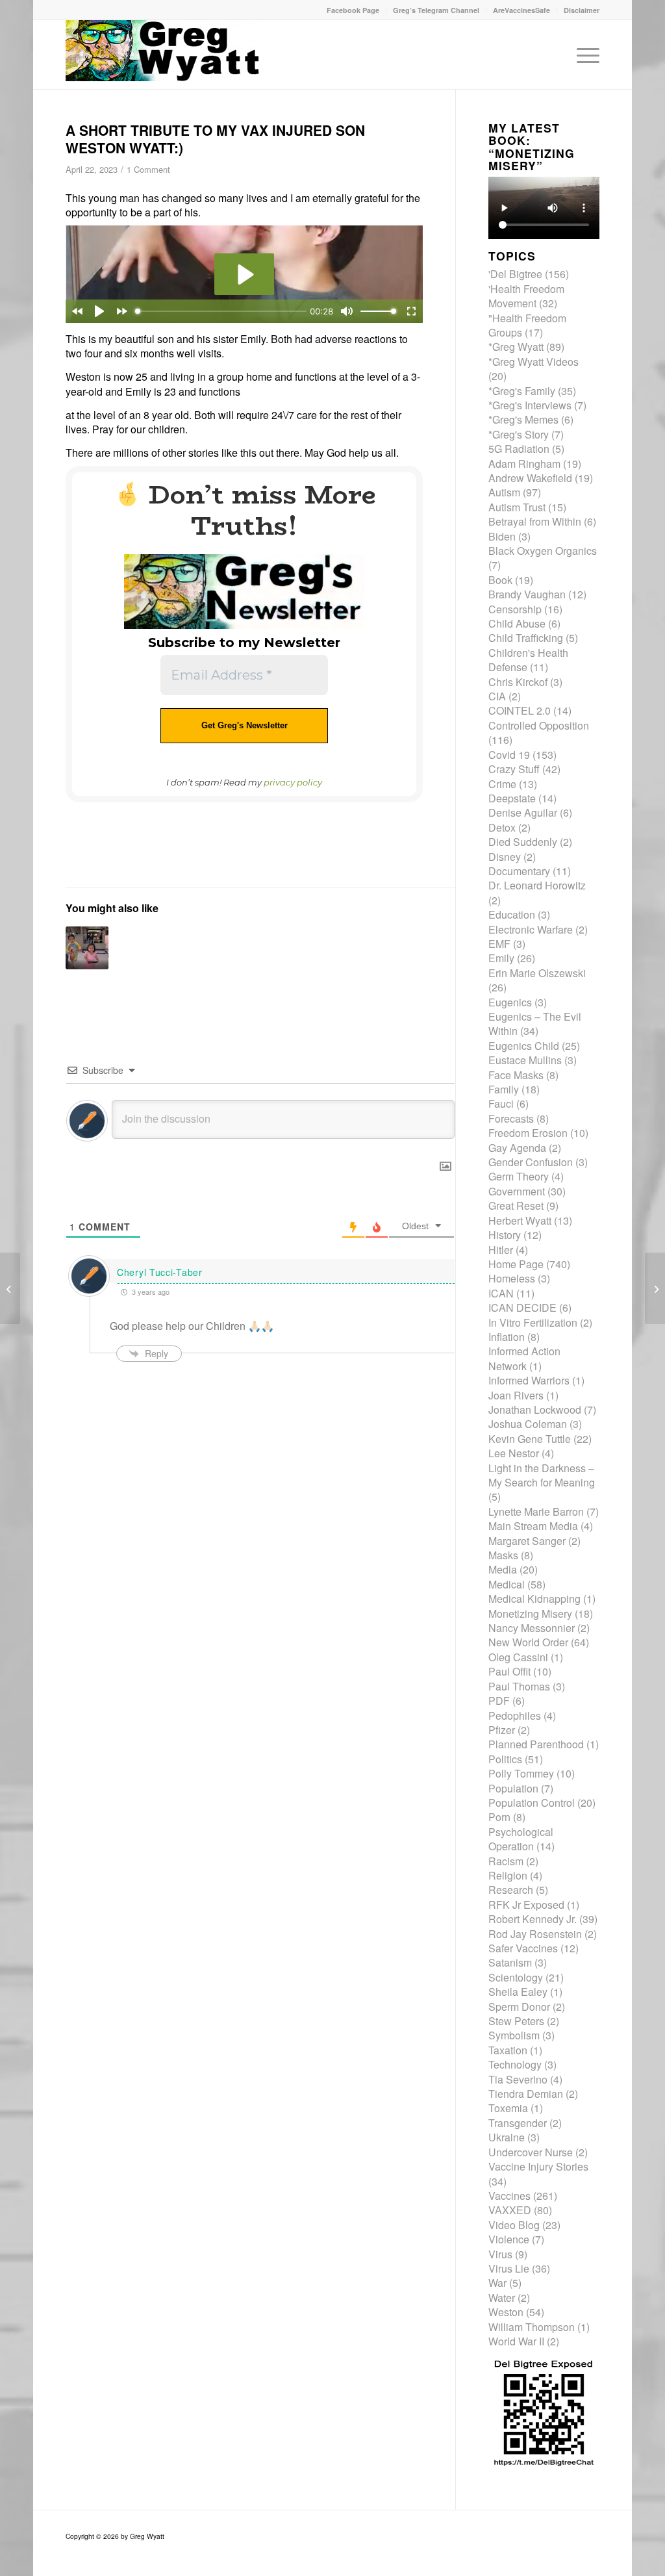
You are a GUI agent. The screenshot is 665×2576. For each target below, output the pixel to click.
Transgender (518, 2123)
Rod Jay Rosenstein (535, 1934)
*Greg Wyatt (516, 347)
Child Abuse (517, 623)
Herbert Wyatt (520, 1220)
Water (502, 2298)
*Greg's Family (522, 391)
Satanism (510, 1962)
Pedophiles (515, 1715)
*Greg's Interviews (530, 405)
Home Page (516, 1264)
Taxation (508, 2050)
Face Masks (516, 1075)
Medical (507, 1584)
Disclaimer (582, 10)
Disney (505, 857)
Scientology (516, 1977)
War (497, 2283)
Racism (506, 1861)
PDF (499, 1701)
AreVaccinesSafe (521, 10)
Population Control (532, 1803)
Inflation (507, 1337)
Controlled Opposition (539, 725)
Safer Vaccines (523, 1948)
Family (504, 1089)
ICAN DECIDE (522, 1307)
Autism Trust (517, 507)
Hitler (501, 1250)
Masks (503, 1555)
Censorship (515, 609)
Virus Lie (509, 2268)
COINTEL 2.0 (520, 710)
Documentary (519, 871)
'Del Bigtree (515, 274)
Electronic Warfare (531, 929)
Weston (506, 2312)
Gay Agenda (517, 1148)
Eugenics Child (524, 1046)
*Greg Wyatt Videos (533, 362)
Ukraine (507, 2137)
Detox (502, 827)
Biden (502, 536)
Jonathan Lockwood (535, 1409)
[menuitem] (353, 10)
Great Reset (516, 1205)
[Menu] (584, 55)
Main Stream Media (533, 1526)
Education (512, 914)
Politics (505, 1759)
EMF (499, 944)
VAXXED (510, 2210)
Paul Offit (509, 1671)
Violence (509, 2239)
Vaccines (509, 2196)
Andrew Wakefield (530, 478)
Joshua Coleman (528, 1424)
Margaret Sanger (527, 1541)
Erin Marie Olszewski (537, 973)
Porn (499, 1817)
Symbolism (514, 2035)
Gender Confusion (531, 1162)
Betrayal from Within (535, 521)
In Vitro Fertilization (533, 1322)
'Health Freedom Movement (526, 296)
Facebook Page (353, 10)
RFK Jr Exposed (526, 1905)
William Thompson (532, 2327)
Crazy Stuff (514, 769)
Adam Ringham (524, 464)
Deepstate (512, 798)
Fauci (501, 1103)
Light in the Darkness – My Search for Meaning (542, 1475)
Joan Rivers (516, 1395)
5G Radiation (519, 449)
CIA (497, 696)
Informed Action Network (524, 1358)
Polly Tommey (521, 1773)
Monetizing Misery (530, 1613)
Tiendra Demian (526, 2094)
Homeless (512, 1278)
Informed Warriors (529, 1380)
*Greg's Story (519, 434)
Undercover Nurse (531, 2152)
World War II (516, 2341)
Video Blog (514, 2225)
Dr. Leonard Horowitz (537, 885)
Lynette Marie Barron (536, 1511)
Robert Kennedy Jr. (533, 1919)
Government (517, 1191)
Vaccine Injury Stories (538, 2166)
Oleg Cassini (518, 1657)
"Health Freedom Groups (527, 325)
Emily (501, 958)
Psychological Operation (521, 1839)
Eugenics (510, 1002)
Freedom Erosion (528, 1133)
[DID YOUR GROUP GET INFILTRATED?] (10, 1288)
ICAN (501, 1293)
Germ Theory (519, 1176)
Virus (500, 2254)
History (505, 1235)
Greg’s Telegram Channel (436, 10)
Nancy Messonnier (532, 1628)
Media (503, 1569)
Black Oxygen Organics (543, 551)
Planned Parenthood (536, 1744)
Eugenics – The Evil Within (535, 1024)
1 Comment (148, 169)
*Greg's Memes (523, 419)
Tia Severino (518, 2079)
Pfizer (502, 1730)
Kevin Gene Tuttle (530, 1439)
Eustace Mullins (525, 1060)
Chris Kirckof (518, 682)
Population (513, 1788)
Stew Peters (516, 2021)
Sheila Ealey (518, 1992)
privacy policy (293, 782)
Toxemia (508, 2108)
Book (500, 580)
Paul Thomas (519, 1686)
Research (511, 1890)
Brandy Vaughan (527, 594)
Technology (515, 2064)
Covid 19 (509, 755)
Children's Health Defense (528, 660)
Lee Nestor (514, 1453)
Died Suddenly (523, 842)
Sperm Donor (519, 2007)
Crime (502, 784)
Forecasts (511, 1118)
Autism (504, 492)
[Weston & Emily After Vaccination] (87, 948)
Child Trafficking (526, 638)
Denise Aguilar (523, 812)
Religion (508, 1875)
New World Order (528, 1642)
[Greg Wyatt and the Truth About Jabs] (163, 55)
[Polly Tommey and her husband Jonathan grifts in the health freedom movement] (655, 1288)
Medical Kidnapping (534, 1599)
